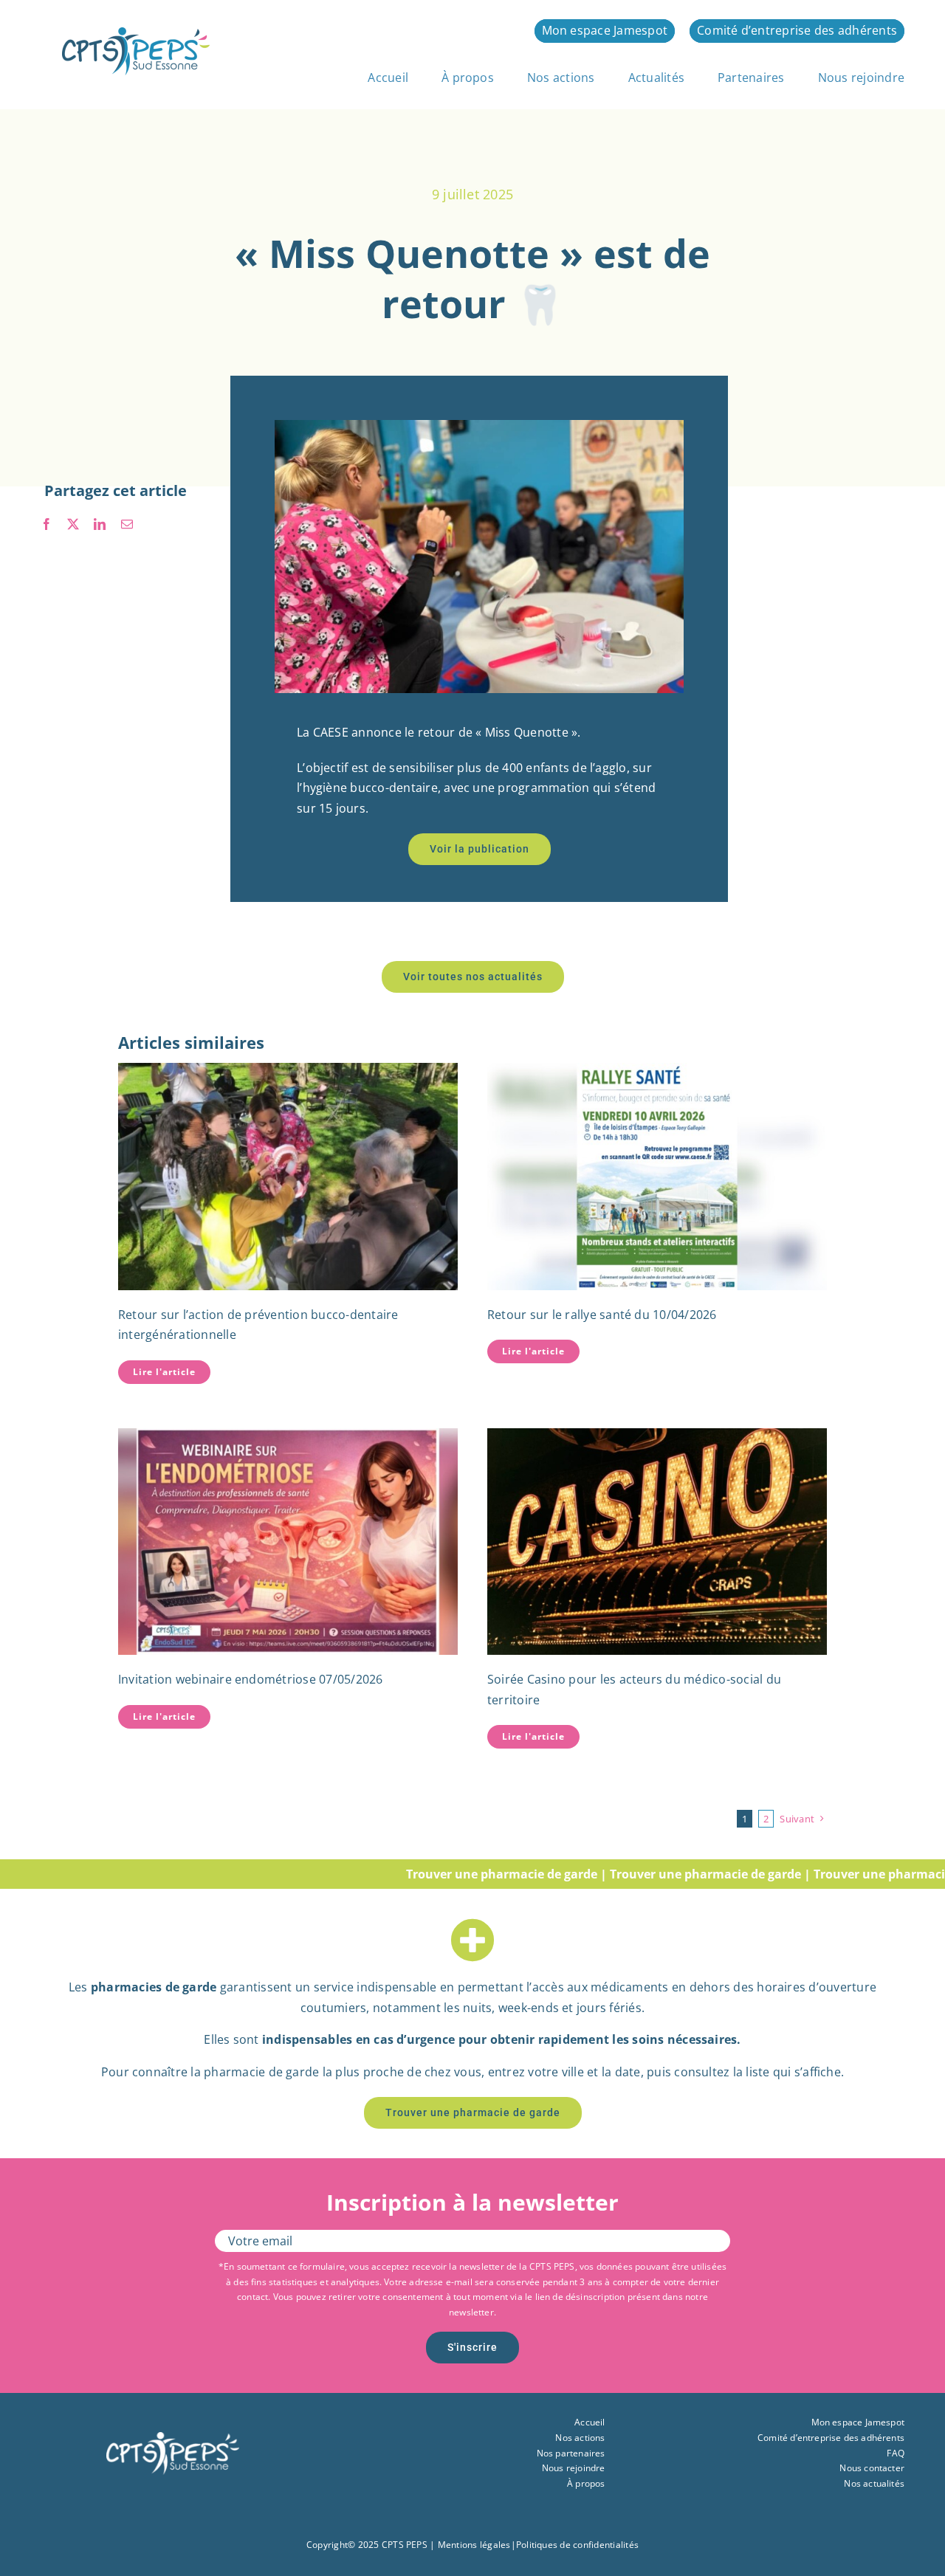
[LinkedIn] (100, 525)
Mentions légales (474, 2545)
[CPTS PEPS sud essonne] (136, 33)
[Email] (127, 525)
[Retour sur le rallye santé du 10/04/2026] (657, 1176)
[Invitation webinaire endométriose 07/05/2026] (288, 1542)
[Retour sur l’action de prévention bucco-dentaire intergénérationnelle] (288, 1176)
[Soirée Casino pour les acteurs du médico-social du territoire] (657, 1542)
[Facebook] (47, 525)
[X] (73, 525)
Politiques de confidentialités (577, 2545)
